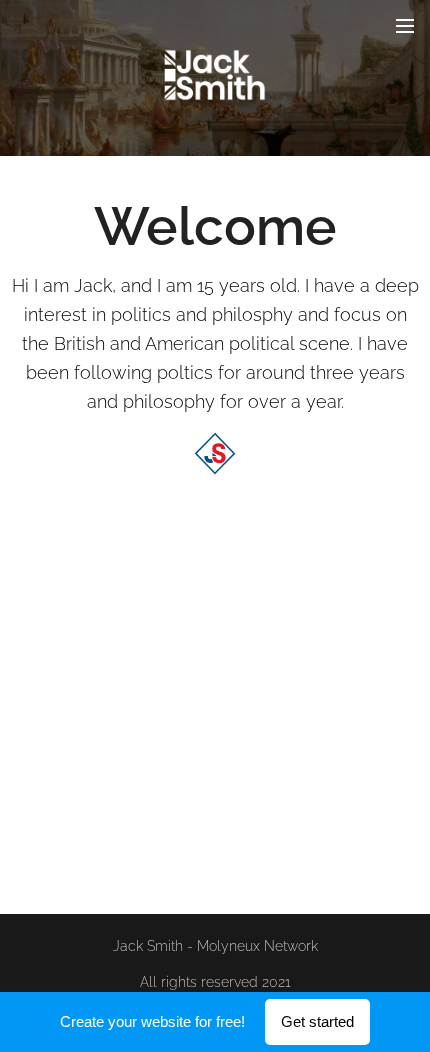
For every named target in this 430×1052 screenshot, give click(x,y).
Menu (405, 25)
